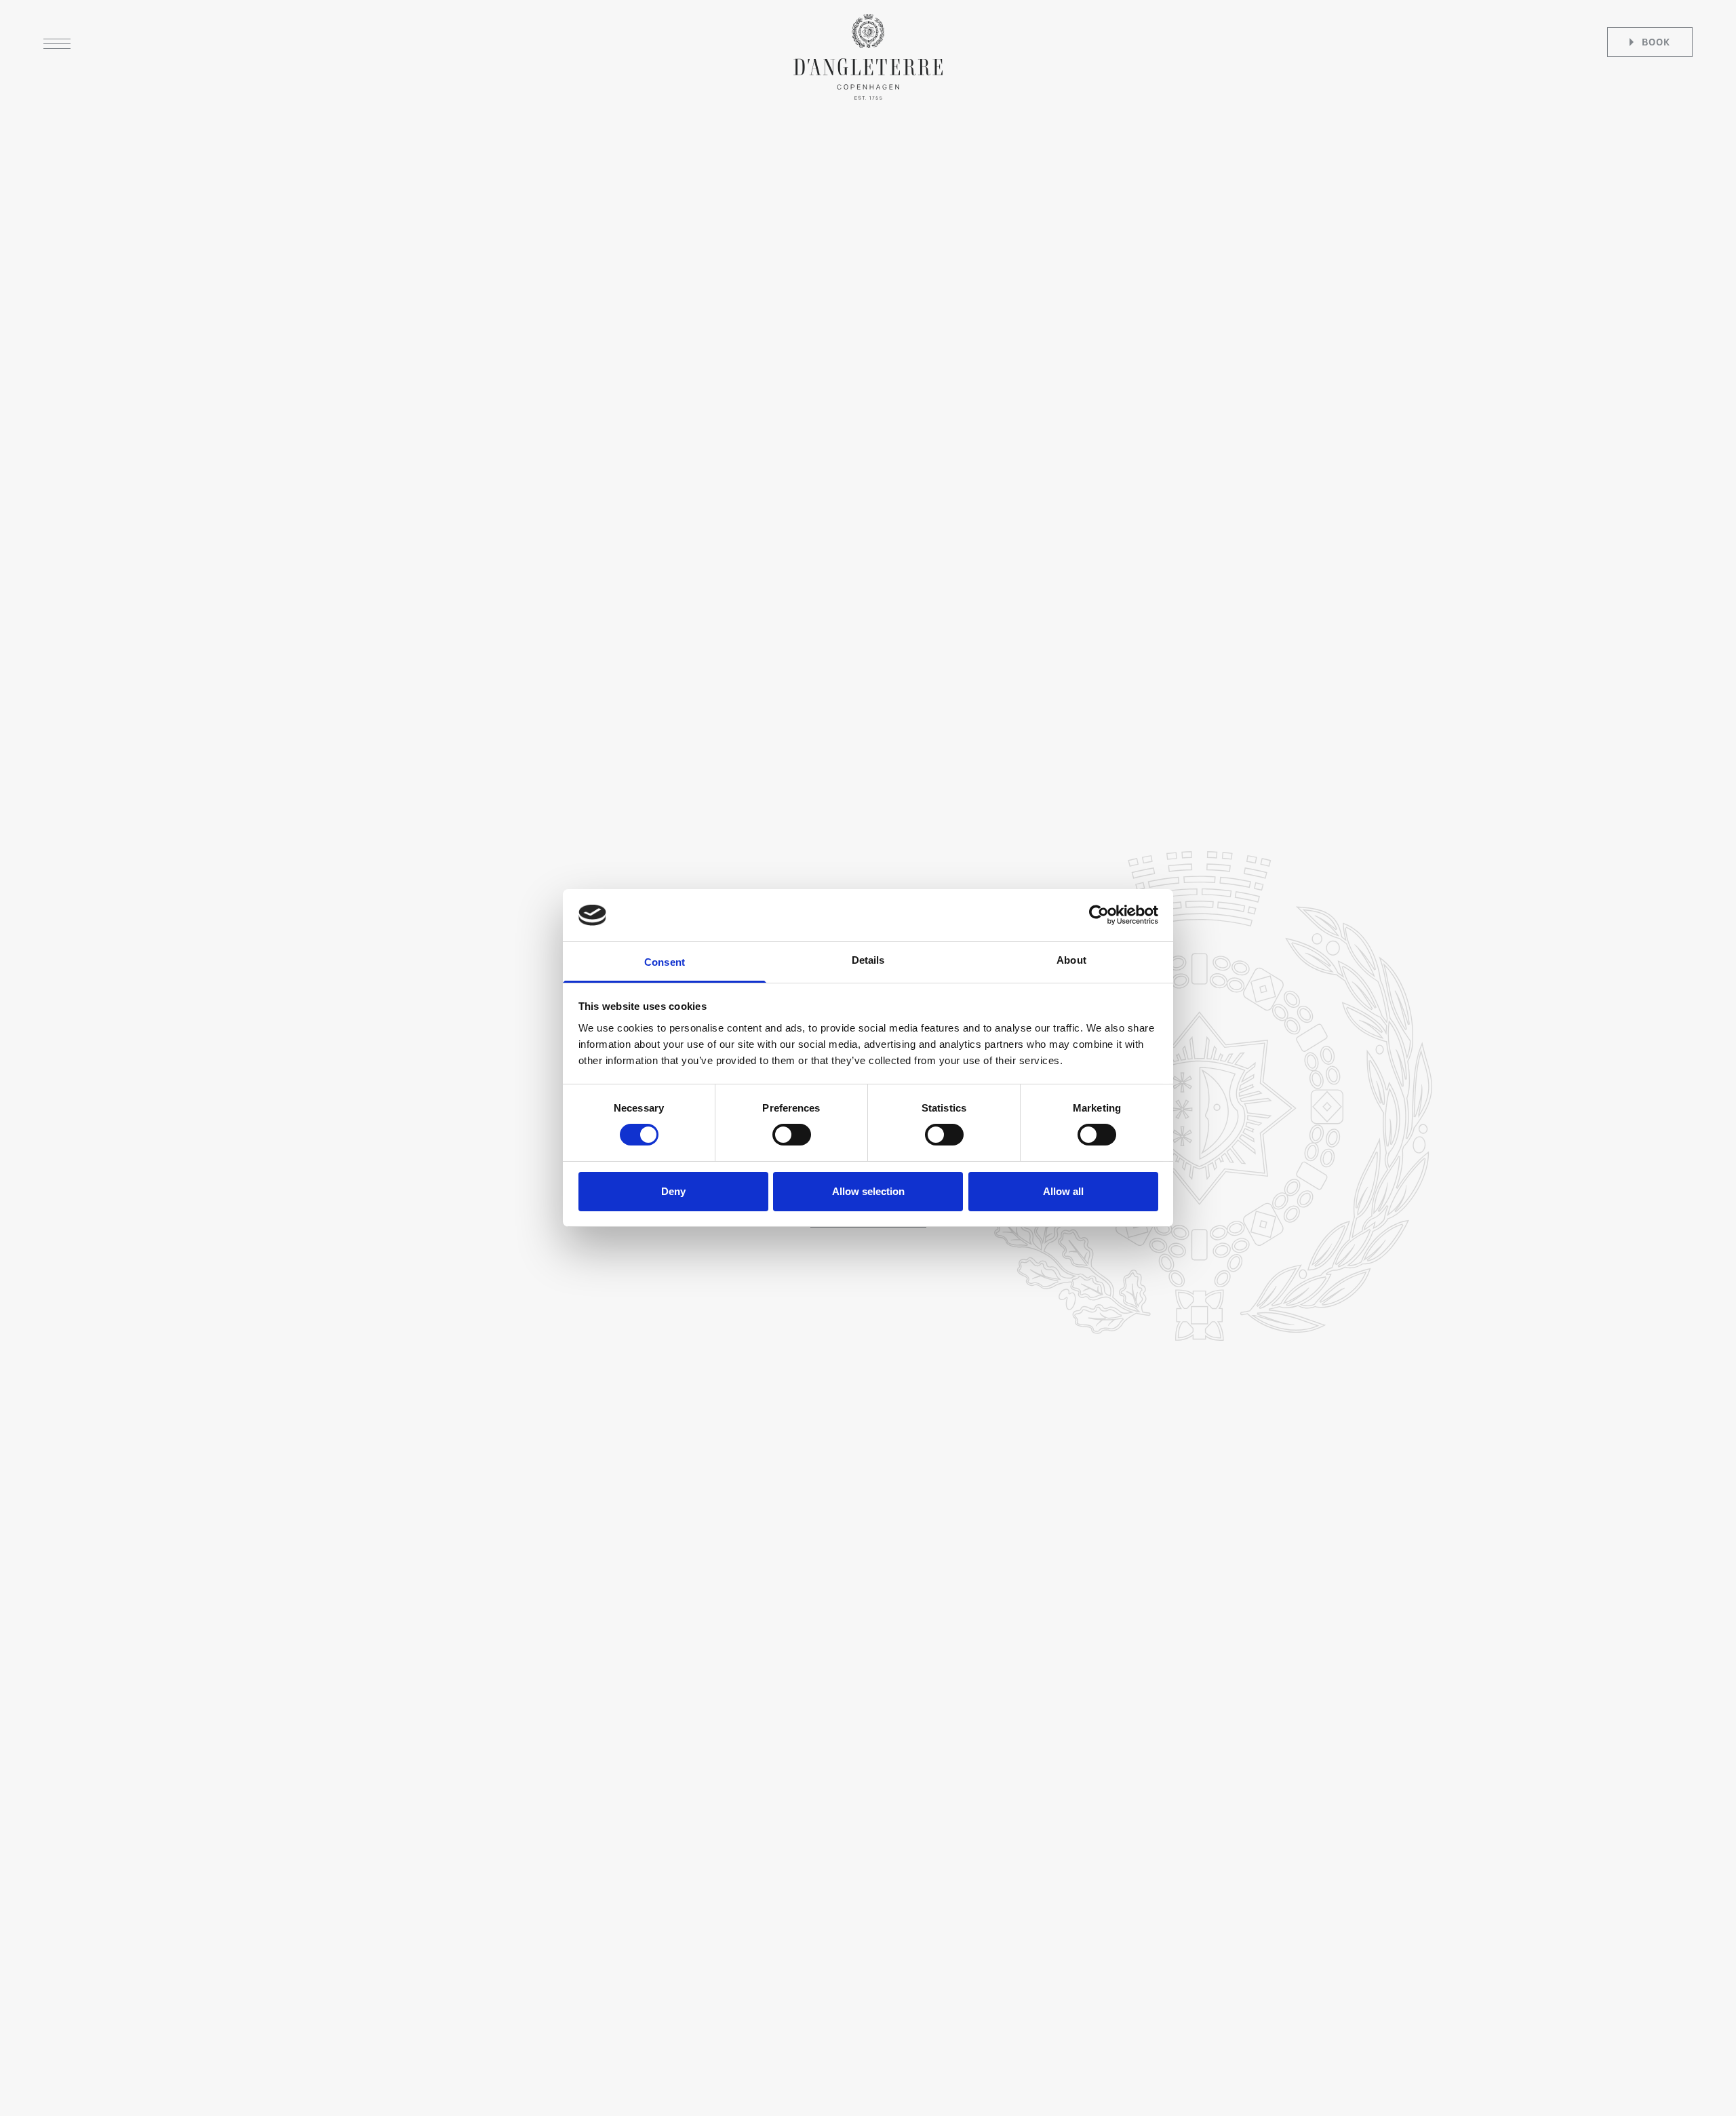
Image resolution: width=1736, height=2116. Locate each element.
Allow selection (868, 1191)
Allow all (1063, 1191)
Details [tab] (868, 960)
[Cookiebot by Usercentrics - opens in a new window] (1099, 915)
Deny (673, 1191)
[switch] (792, 1135)
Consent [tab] (665, 962)
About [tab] (1071, 960)
